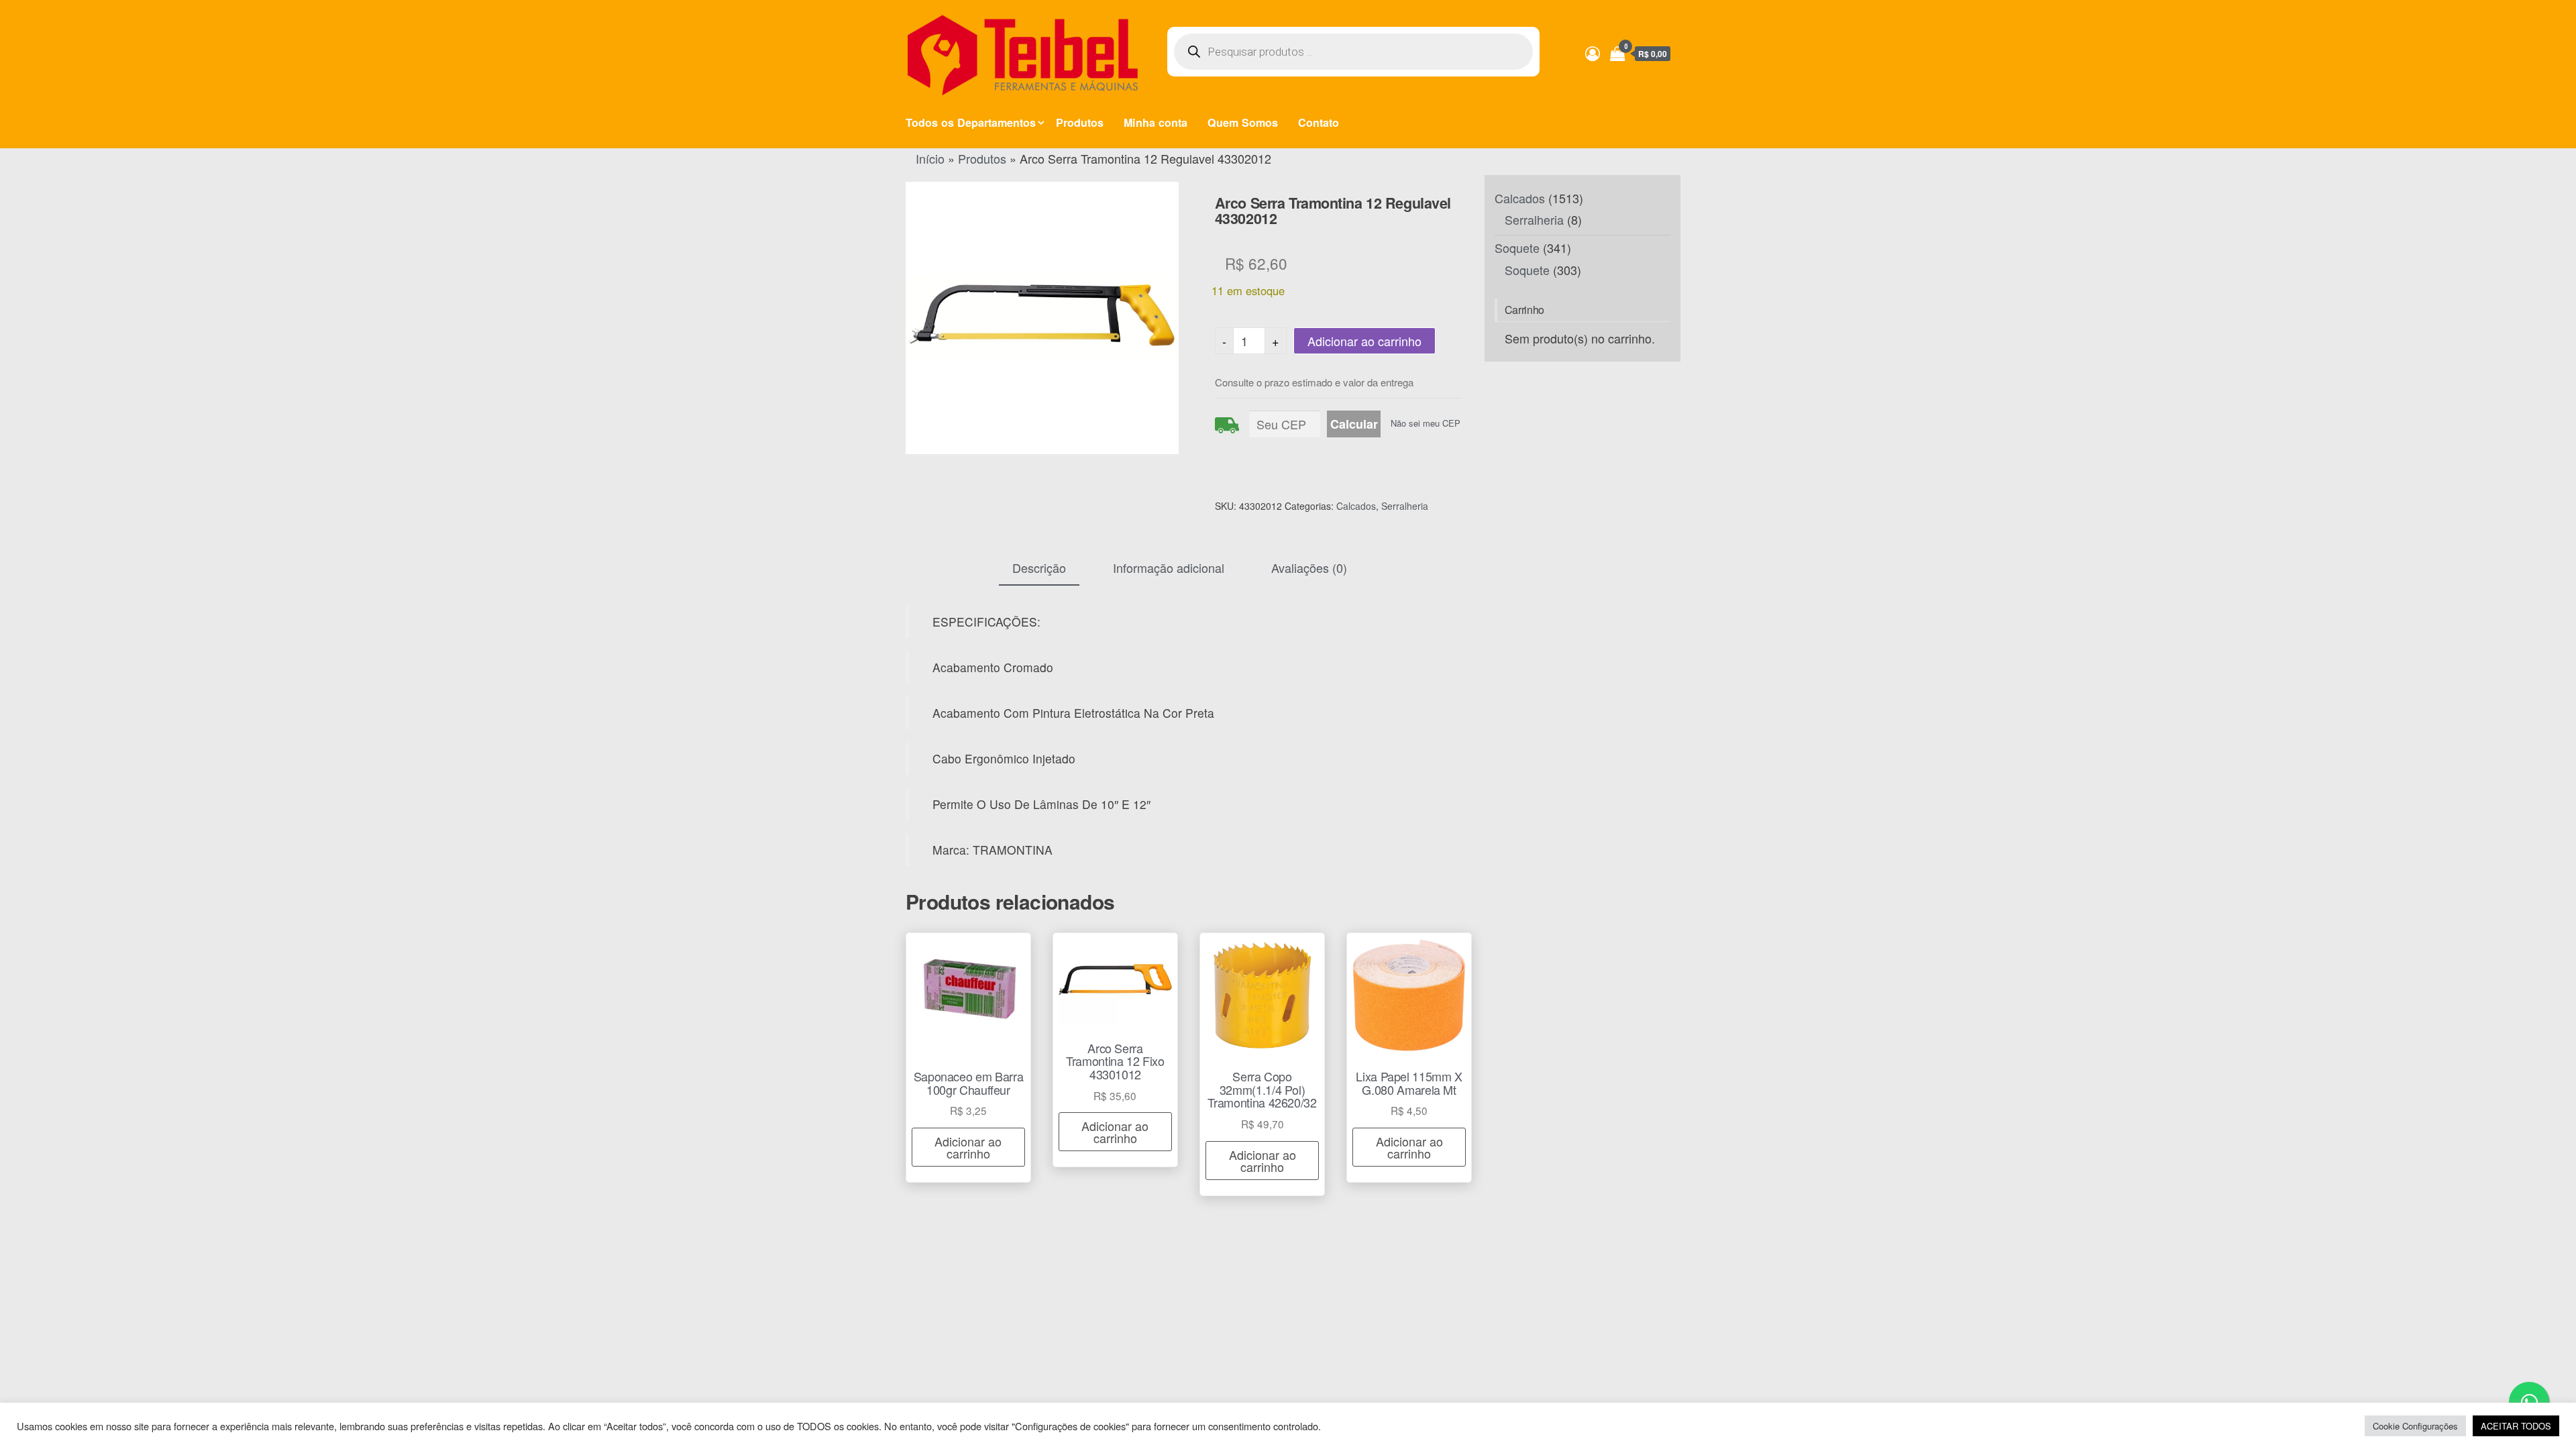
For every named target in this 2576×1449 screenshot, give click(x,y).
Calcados (1356, 506)
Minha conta (1156, 122)
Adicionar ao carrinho (1364, 341)
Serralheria (1405, 506)
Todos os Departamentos (971, 122)
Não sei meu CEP (1426, 423)
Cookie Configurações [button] (2415, 1426)
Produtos (1080, 122)
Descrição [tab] (1039, 568)
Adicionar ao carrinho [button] (968, 1147)
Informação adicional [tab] (1169, 568)
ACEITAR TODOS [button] (2516, 1426)
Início (930, 158)
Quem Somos (1243, 122)
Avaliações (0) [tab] (1309, 568)
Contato (1319, 122)
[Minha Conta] (1593, 53)
